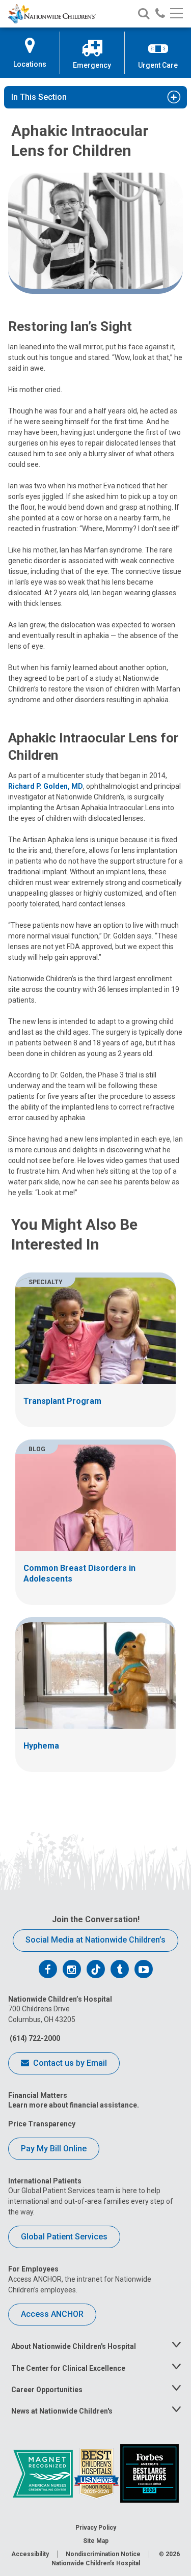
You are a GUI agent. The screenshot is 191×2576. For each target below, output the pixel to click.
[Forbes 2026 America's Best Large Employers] (149, 2473)
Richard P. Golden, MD (46, 786)
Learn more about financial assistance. (74, 2105)
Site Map (96, 2541)
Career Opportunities (47, 2390)
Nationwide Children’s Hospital (96, 2563)
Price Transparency (42, 2124)
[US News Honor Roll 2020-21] (97, 2473)
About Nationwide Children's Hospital (74, 2346)
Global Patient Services (64, 2237)
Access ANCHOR (52, 2314)
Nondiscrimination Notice (103, 2554)
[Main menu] (176, 14)
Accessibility (30, 2554)
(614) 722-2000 (34, 2038)
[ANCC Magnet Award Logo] (44, 2473)
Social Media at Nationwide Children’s (95, 1940)
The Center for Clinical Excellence (68, 2368)
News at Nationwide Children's (62, 2411)
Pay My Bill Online (54, 2149)
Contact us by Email (69, 2063)
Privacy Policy (96, 2528)
